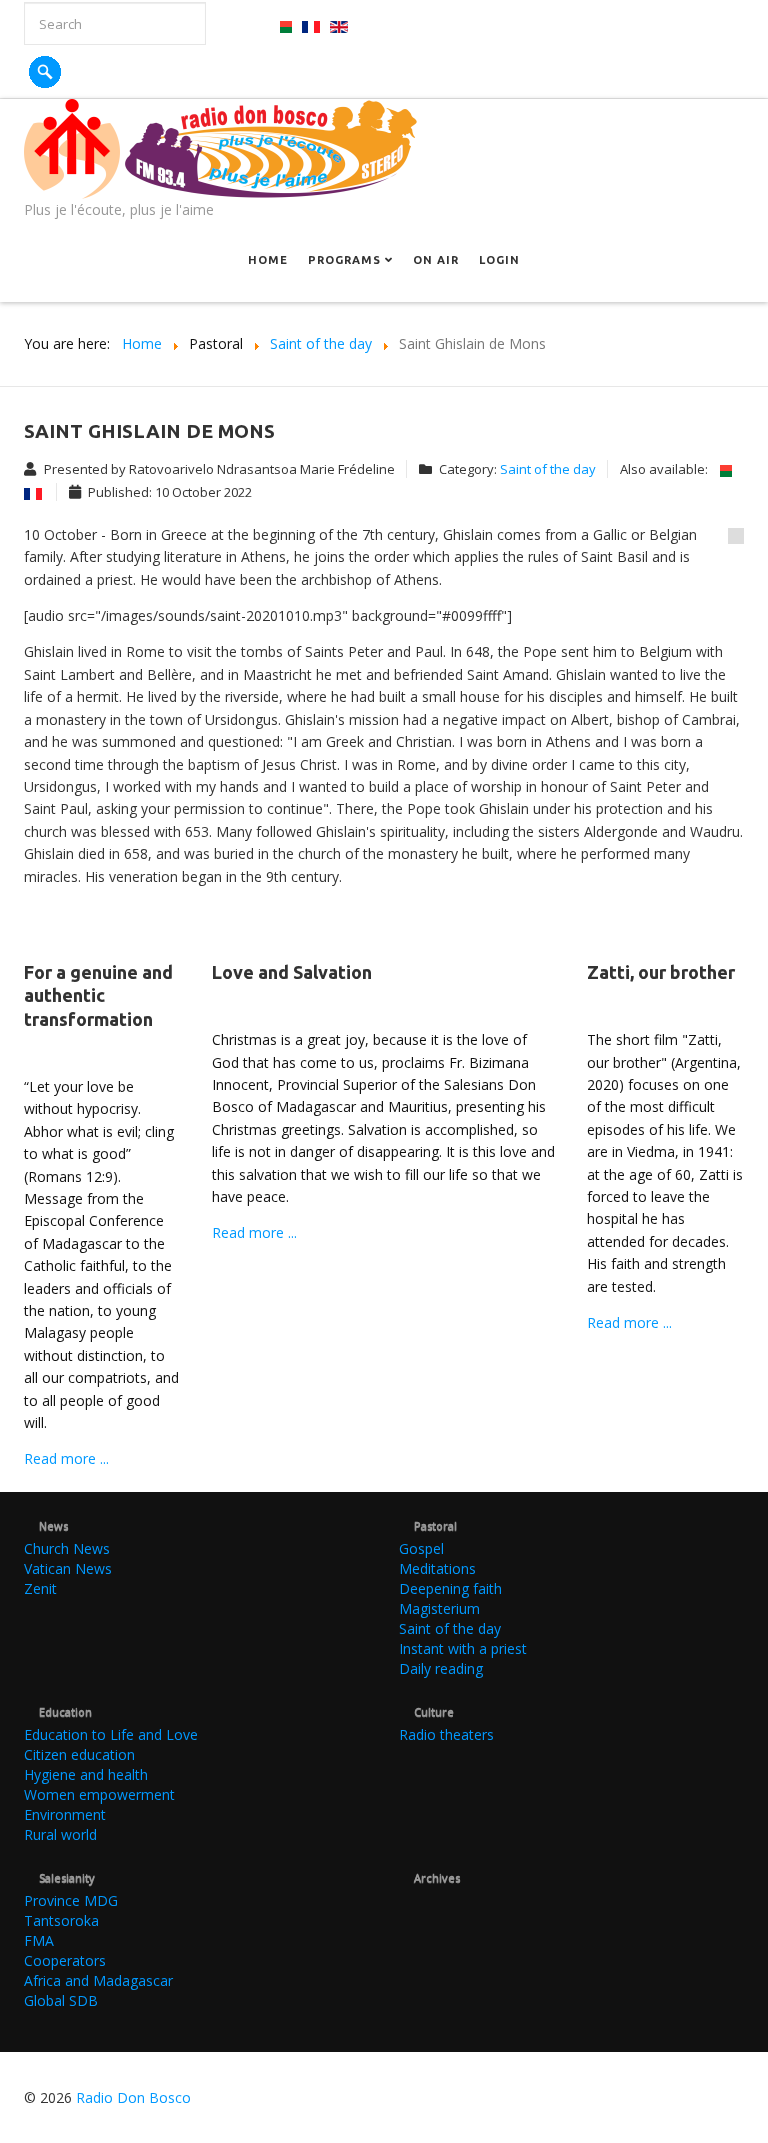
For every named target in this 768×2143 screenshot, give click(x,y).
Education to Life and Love (111, 1734)
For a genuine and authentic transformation (98, 995)
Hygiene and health (86, 1774)
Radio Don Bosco (133, 2097)
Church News (67, 1548)
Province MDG (71, 1900)
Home (268, 260)
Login (499, 260)
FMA (39, 1940)
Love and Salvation (292, 972)
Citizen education (79, 1754)
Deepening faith (450, 1588)
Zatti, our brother (661, 972)
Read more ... (66, 1458)
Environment (65, 1814)
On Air (436, 260)
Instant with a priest (463, 1648)
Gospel (421, 1548)
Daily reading (441, 1668)
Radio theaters (446, 1734)
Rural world (60, 1834)
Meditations (437, 1568)
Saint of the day (548, 469)
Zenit (40, 1588)
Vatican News (68, 1568)
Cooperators (65, 1960)
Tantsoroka (61, 1920)
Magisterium (439, 1608)
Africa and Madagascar (98, 1980)
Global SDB (61, 2000)
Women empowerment (99, 1794)
